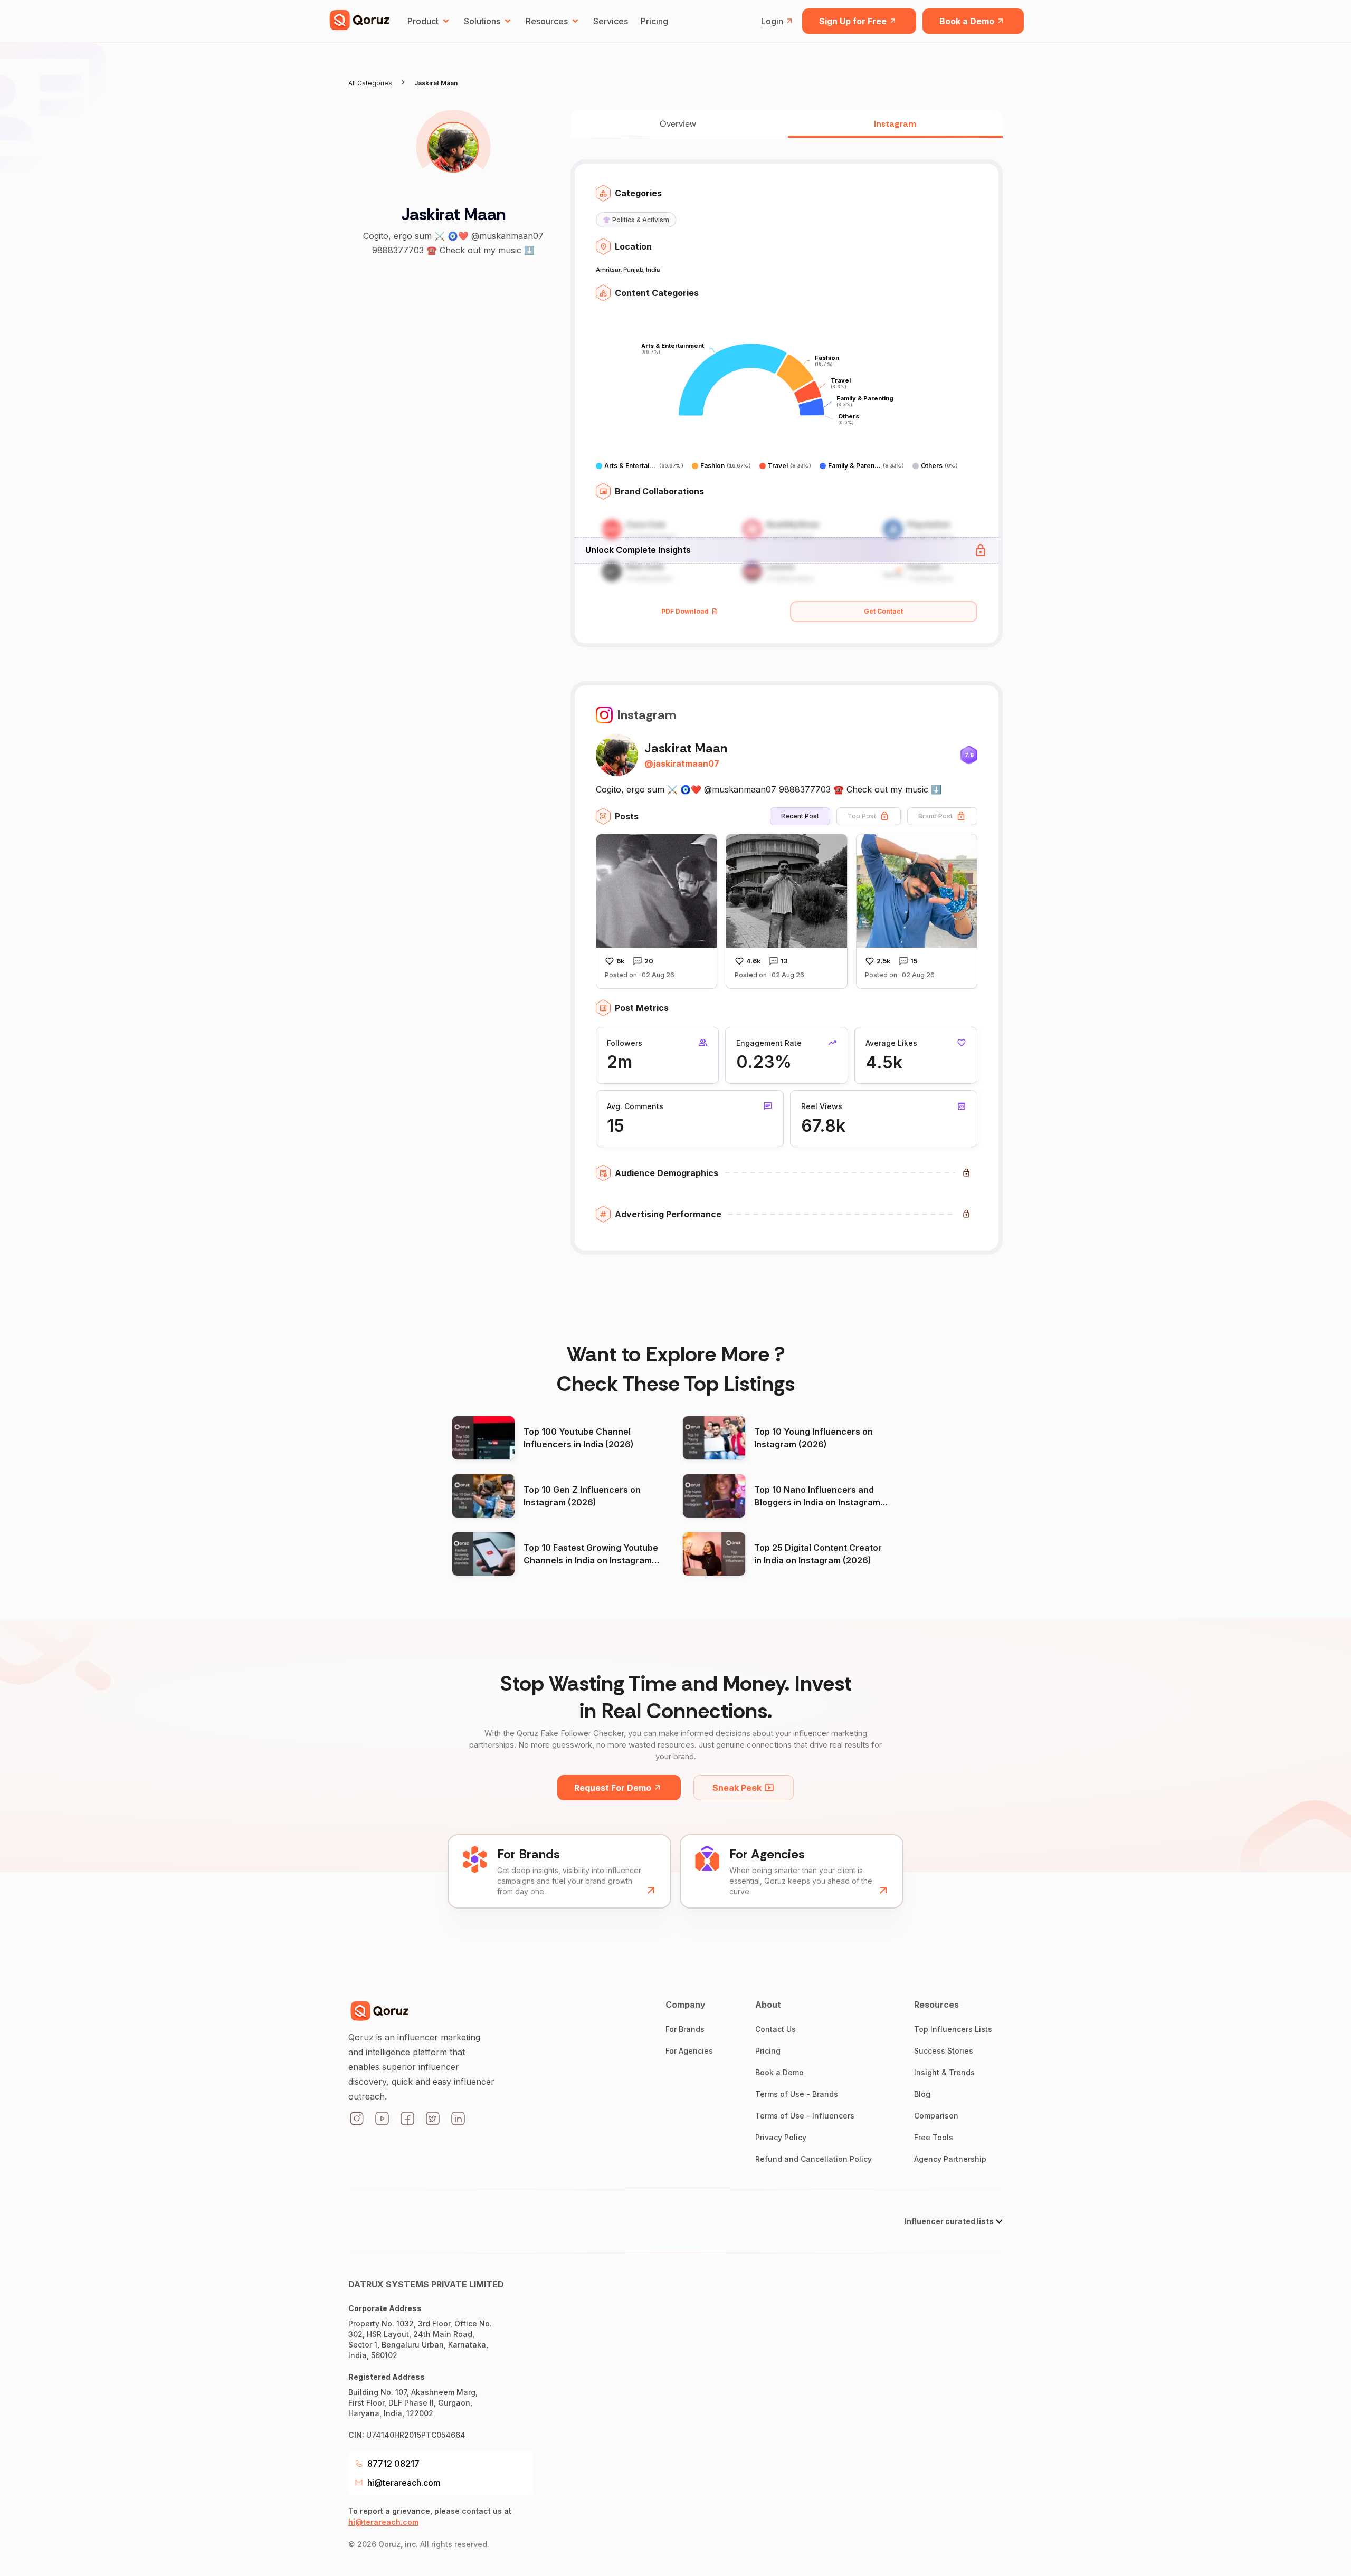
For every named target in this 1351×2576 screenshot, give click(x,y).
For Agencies (689, 2051)
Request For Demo (613, 1788)
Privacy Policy (781, 2137)
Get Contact (883, 611)
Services (611, 21)
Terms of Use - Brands (797, 2094)
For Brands (685, 2029)
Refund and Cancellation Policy (814, 2159)
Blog (922, 2094)
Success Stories (944, 2051)
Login (772, 21)
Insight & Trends (944, 2072)
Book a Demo (967, 21)
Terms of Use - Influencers (805, 2116)
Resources (547, 21)
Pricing (654, 21)
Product (423, 21)
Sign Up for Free (853, 21)
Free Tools (934, 2137)
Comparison (936, 2116)
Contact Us (776, 2029)
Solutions (482, 21)
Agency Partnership (950, 2159)
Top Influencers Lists (953, 2029)
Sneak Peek (737, 1788)
